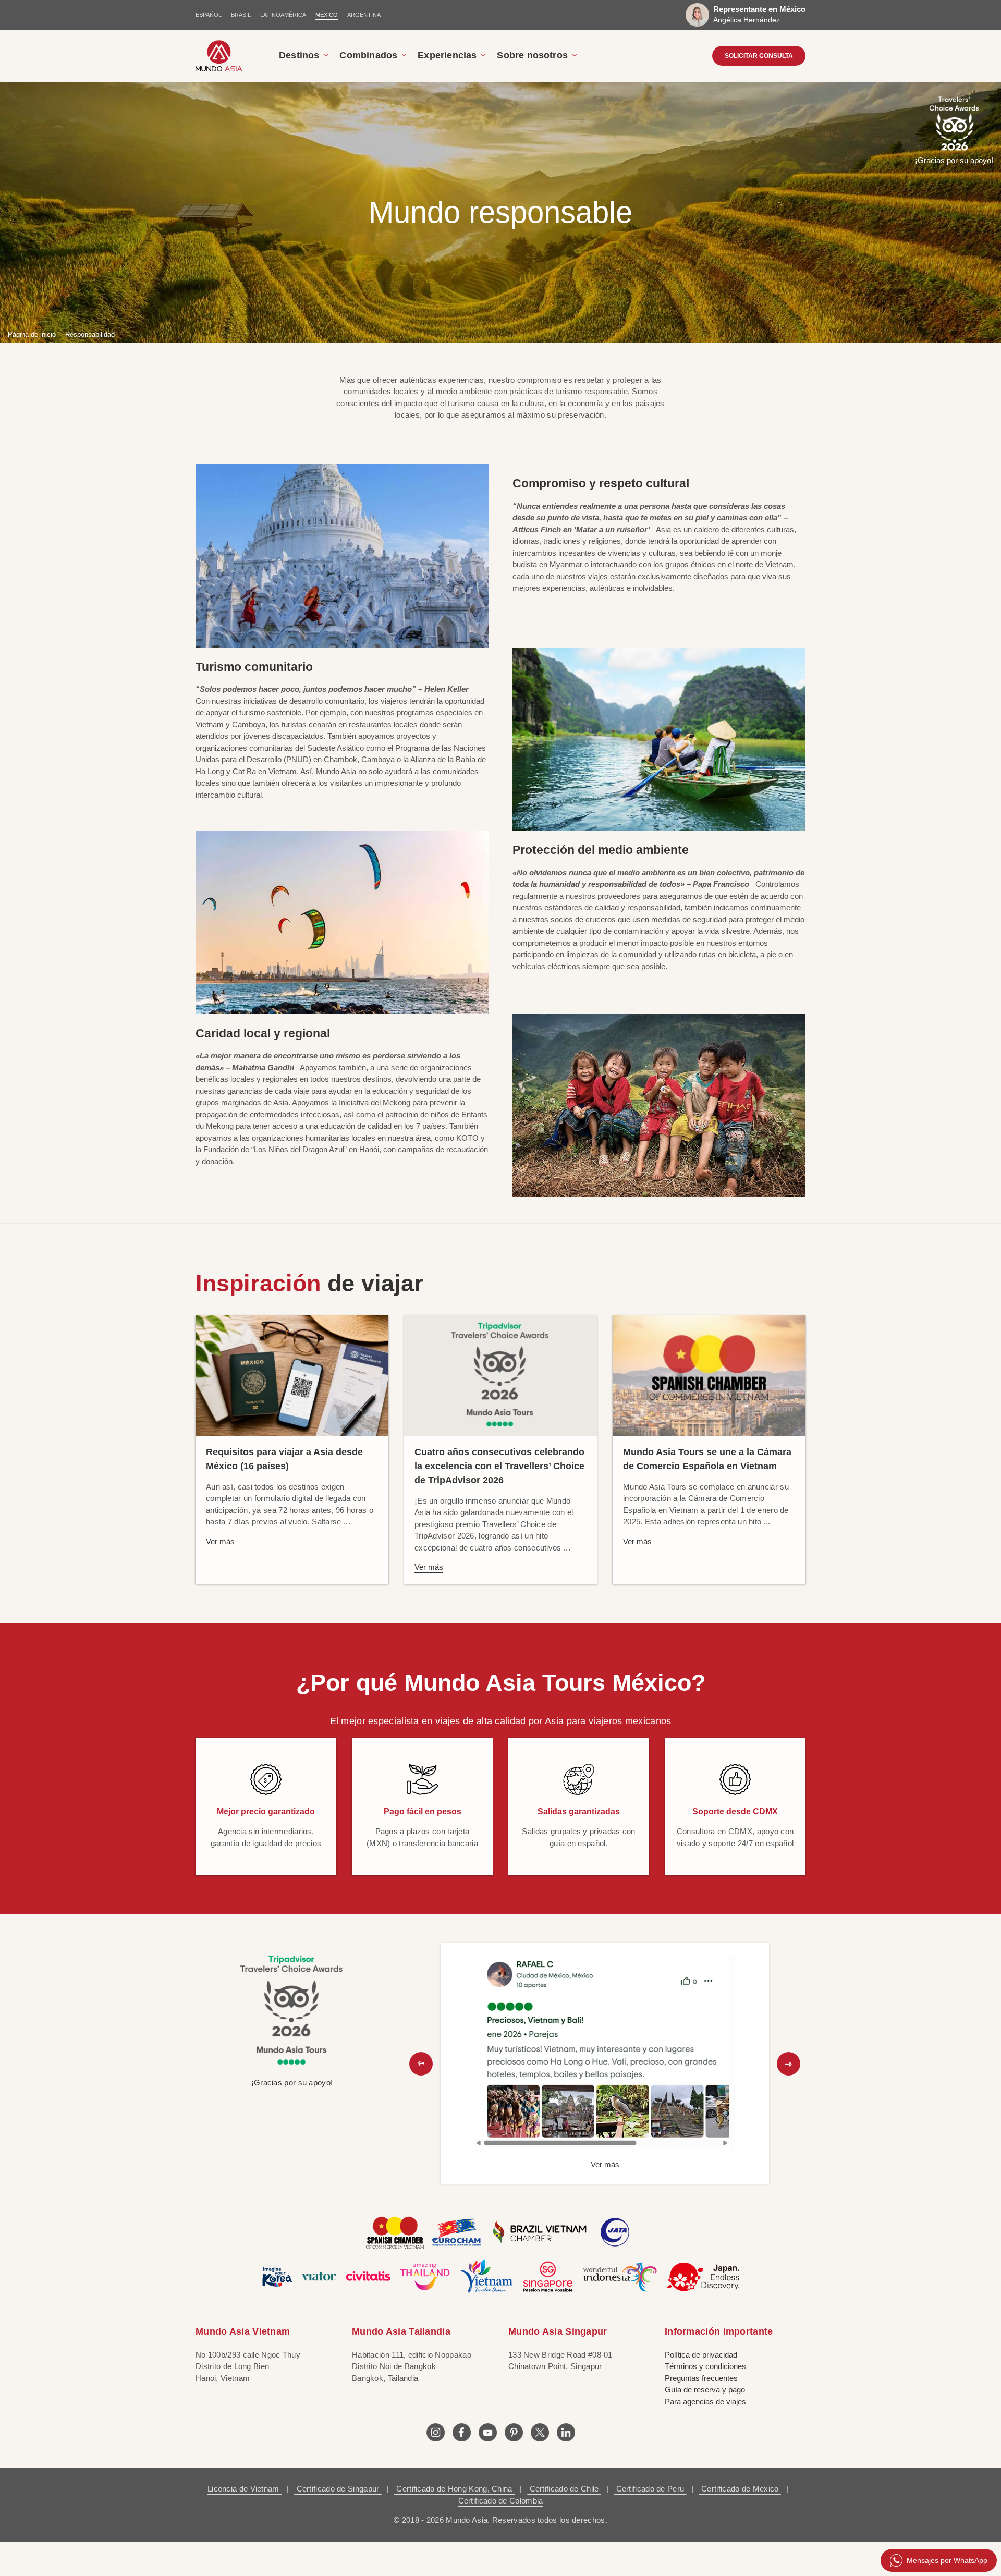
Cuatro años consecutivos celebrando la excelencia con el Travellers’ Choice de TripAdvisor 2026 (499, 1466)
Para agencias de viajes (705, 2402)
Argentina (364, 15)
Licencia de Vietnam (245, 2489)
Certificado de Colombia (501, 2501)
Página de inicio (32, 334)
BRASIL (241, 15)
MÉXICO (327, 15)
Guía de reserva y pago (705, 2390)
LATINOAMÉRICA (283, 15)
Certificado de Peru (650, 2489)
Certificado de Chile (564, 2489)
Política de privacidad (701, 2355)
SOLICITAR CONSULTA (759, 56)
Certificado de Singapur (338, 2489)
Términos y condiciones (705, 2366)
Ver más (220, 1541)
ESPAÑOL (209, 15)
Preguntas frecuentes (701, 2378)
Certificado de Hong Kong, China (454, 2489)
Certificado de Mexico (740, 2489)
